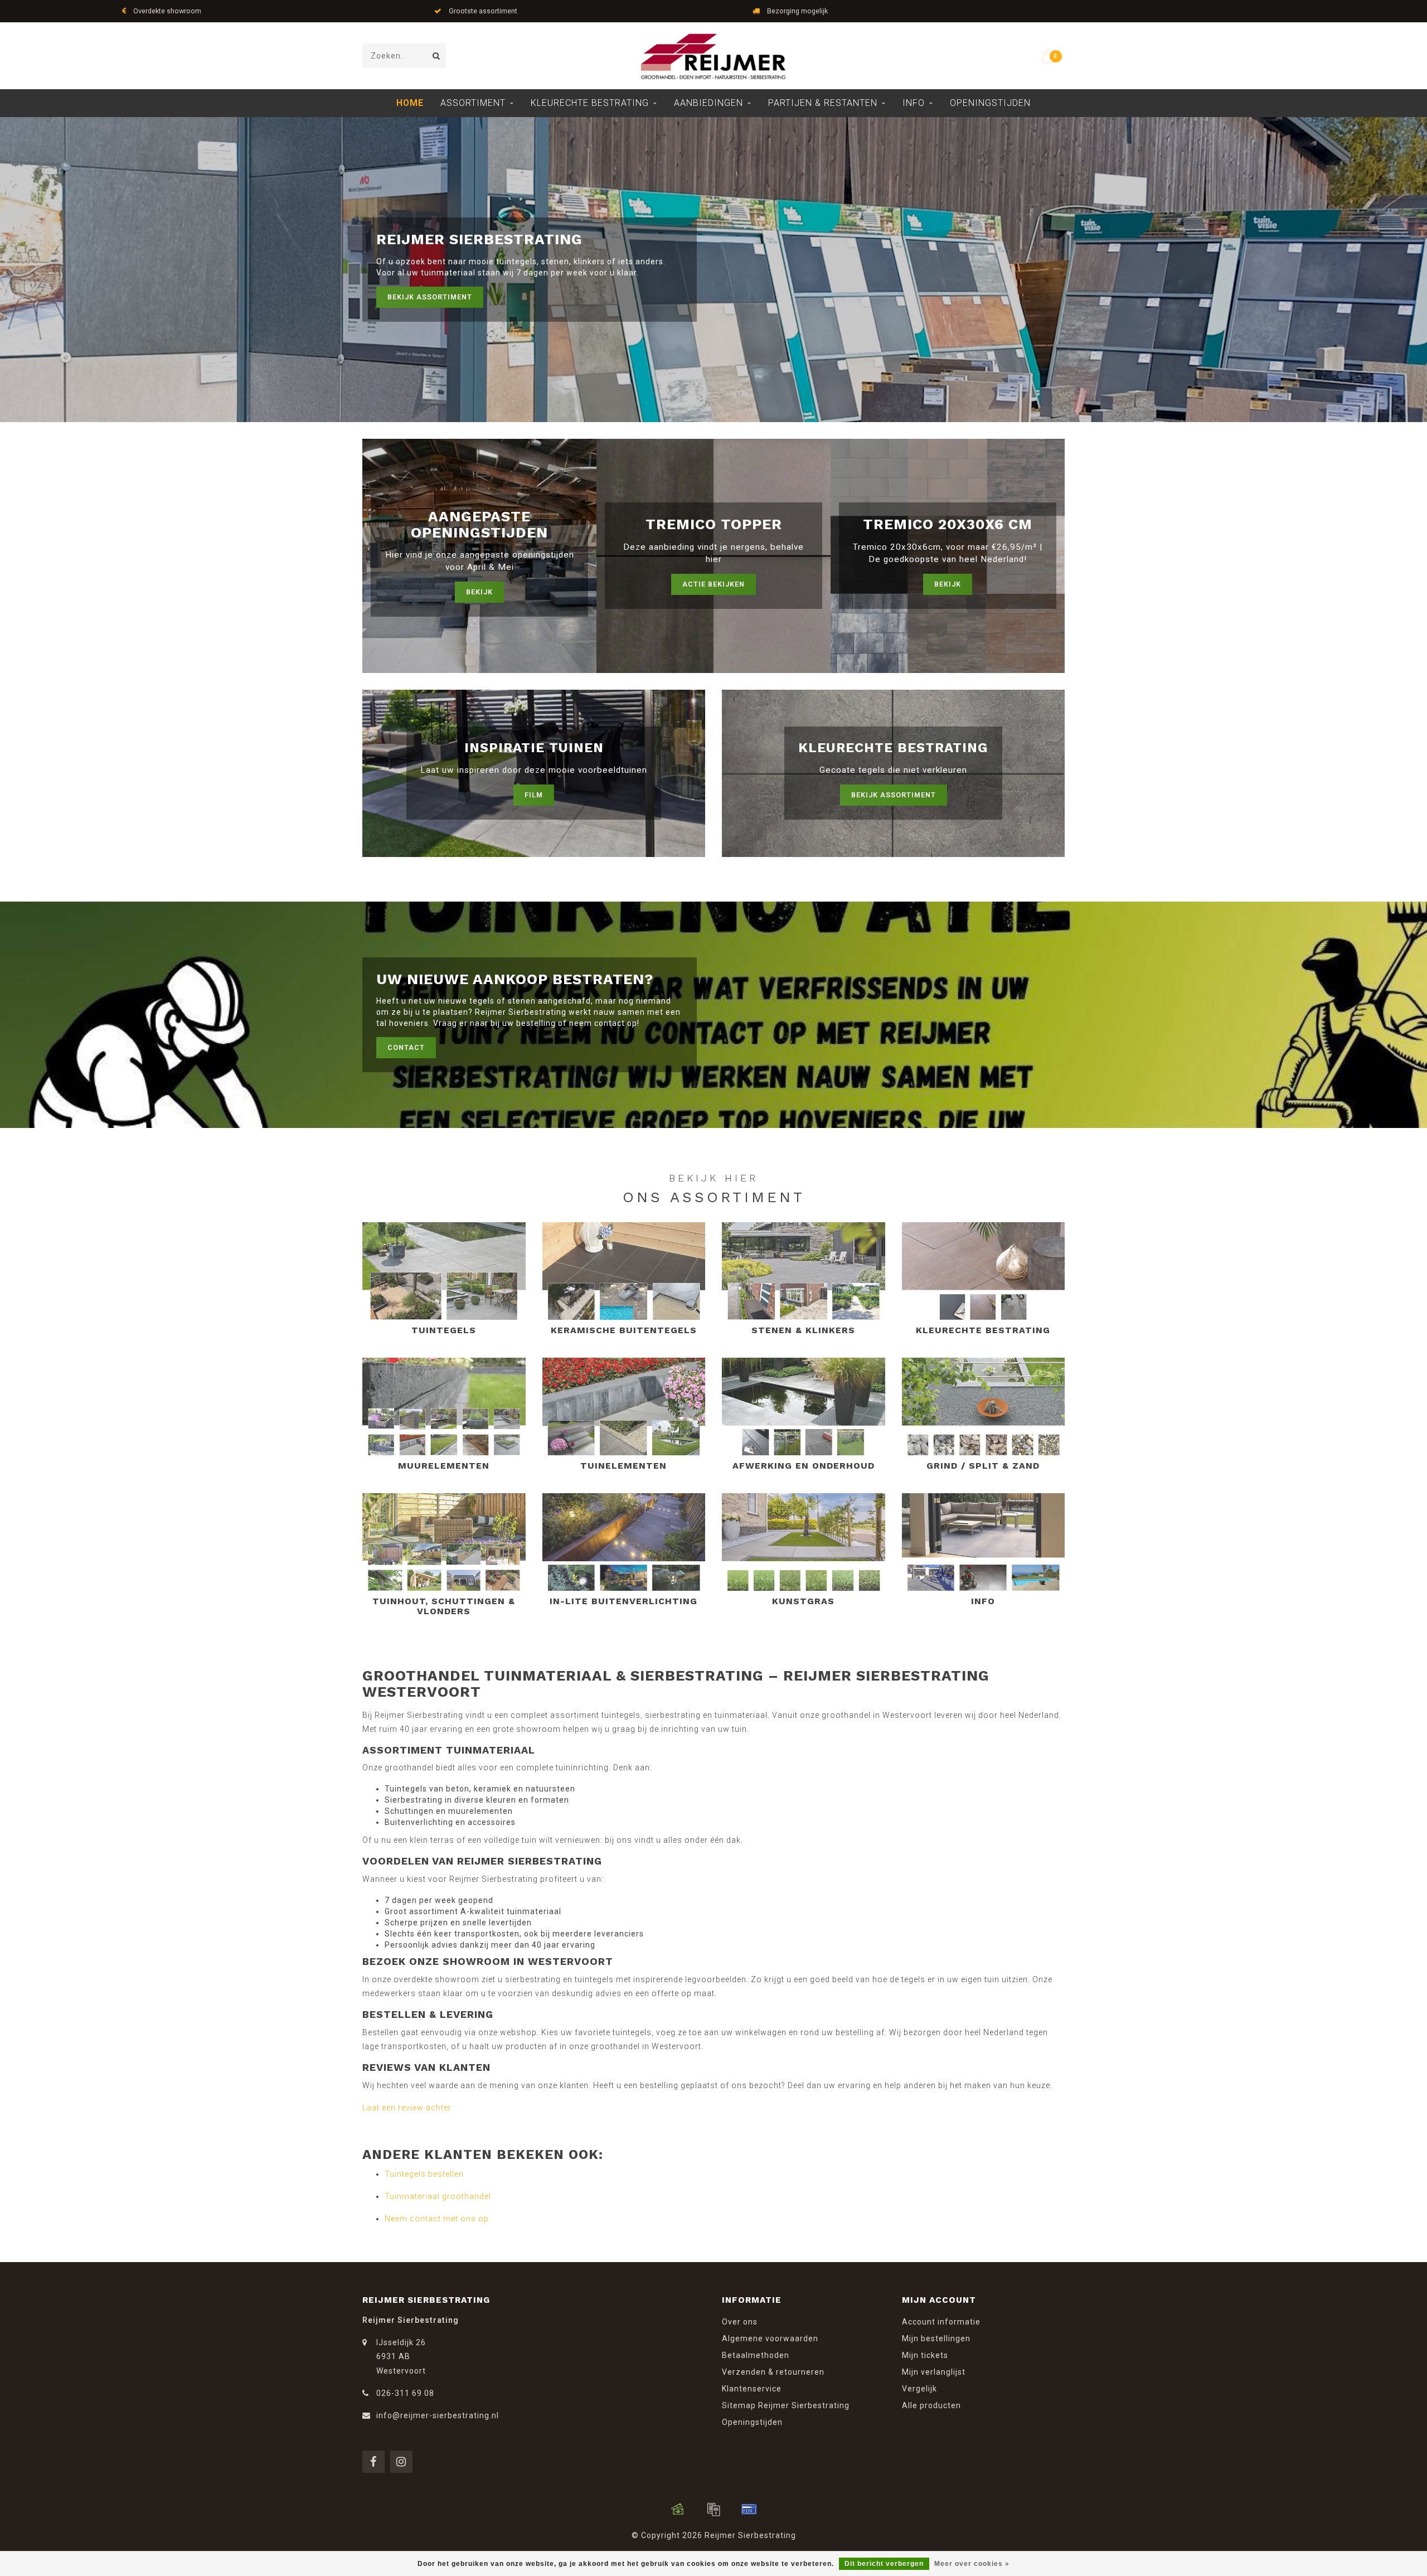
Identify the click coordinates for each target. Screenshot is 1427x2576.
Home (410, 103)
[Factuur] (713, 2509)
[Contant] (678, 2509)
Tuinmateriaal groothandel (438, 2196)
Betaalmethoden (756, 2355)
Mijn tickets (925, 2355)
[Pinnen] (749, 2509)
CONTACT (406, 1047)
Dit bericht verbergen (884, 2564)
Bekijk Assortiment (430, 297)
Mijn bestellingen (936, 2338)
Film (534, 795)
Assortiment (473, 103)
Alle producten (931, 2405)
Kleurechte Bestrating (590, 103)
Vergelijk (919, 2389)
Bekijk (479, 592)
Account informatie (941, 2322)
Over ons (740, 2322)
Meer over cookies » (972, 2564)
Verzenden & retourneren (773, 2372)
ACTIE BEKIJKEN (713, 584)
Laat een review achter (407, 2108)
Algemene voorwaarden (770, 2338)
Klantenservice (752, 2389)
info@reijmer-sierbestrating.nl (438, 2415)
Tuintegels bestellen (424, 2174)
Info (914, 103)
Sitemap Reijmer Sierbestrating (786, 2405)
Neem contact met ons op (437, 2219)
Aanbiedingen (708, 103)
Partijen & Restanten (823, 103)
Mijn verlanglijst (934, 2372)
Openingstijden (990, 103)
